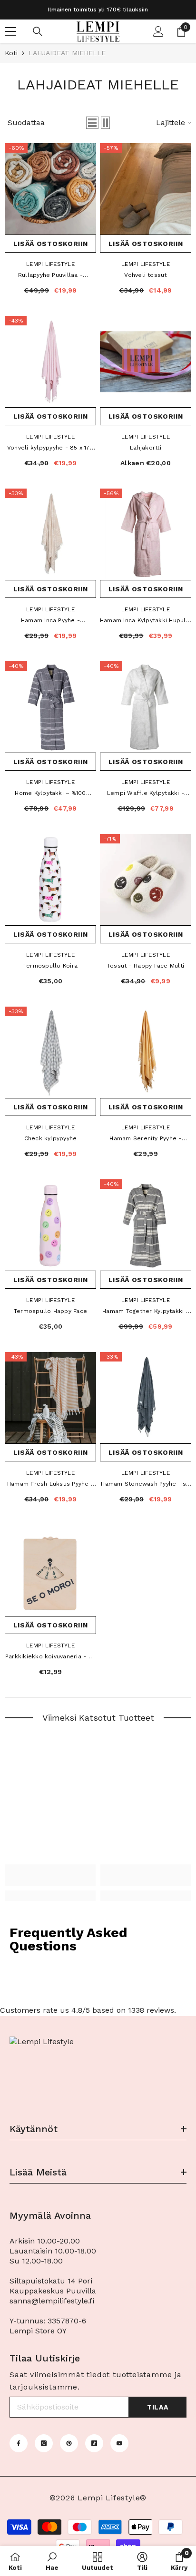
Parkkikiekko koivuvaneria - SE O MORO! (50, 1657)
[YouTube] (119, 2443)
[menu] (10, 31)
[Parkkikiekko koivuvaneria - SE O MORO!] (50, 1570)
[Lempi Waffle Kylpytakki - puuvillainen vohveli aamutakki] (146, 707)
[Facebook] (19, 2443)
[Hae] (38, 31)
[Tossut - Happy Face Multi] (146, 880)
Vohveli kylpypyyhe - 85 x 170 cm (50, 449)
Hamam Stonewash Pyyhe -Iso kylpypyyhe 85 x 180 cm (145, 1485)
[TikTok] (94, 2443)
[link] (50, 1881)
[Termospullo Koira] (50, 880)
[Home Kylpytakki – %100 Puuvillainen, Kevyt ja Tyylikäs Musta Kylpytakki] (50, 707)
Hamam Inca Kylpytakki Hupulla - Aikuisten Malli (146, 621)
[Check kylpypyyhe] (50, 1052)
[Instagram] (44, 2443)
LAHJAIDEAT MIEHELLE (67, 53)
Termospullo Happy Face (50, 1311)
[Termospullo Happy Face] (50, 1225)
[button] (92, 123)
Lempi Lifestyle (50, 264)
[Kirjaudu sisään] (158, 31)
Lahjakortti (146, 448)
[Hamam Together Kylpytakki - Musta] (146, 1225)
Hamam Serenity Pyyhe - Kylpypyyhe (145, 1139)
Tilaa (158, 2407)
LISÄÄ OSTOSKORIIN (51, 244)
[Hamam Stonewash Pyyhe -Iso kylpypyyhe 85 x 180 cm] (146, 1398)
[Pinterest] (69, 2443)
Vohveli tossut (145, 275)
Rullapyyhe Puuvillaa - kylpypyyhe (50, 276)
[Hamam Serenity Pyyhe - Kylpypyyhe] (146, 1052)
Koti (11, 53)
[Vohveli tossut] (146, 189)
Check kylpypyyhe (51, 1138)
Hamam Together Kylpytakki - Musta (145, 1312)
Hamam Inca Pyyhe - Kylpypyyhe (50, 621)
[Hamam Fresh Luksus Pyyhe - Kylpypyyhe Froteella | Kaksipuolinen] (50, 1398)
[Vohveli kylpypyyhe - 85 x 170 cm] (50, 362)
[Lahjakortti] (146, 362)
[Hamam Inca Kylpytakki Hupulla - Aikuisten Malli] (146, 534)
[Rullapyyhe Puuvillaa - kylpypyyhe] (50, 189)
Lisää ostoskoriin (51, 589)
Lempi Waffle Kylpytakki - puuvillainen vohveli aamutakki (145, 794)
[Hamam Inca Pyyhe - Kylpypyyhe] (50, 534)
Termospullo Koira (50, 966)
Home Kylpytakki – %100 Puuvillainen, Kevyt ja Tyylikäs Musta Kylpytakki (50, 794)
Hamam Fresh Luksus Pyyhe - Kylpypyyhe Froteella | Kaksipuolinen (50, 1485)
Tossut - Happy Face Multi (146, 966)
